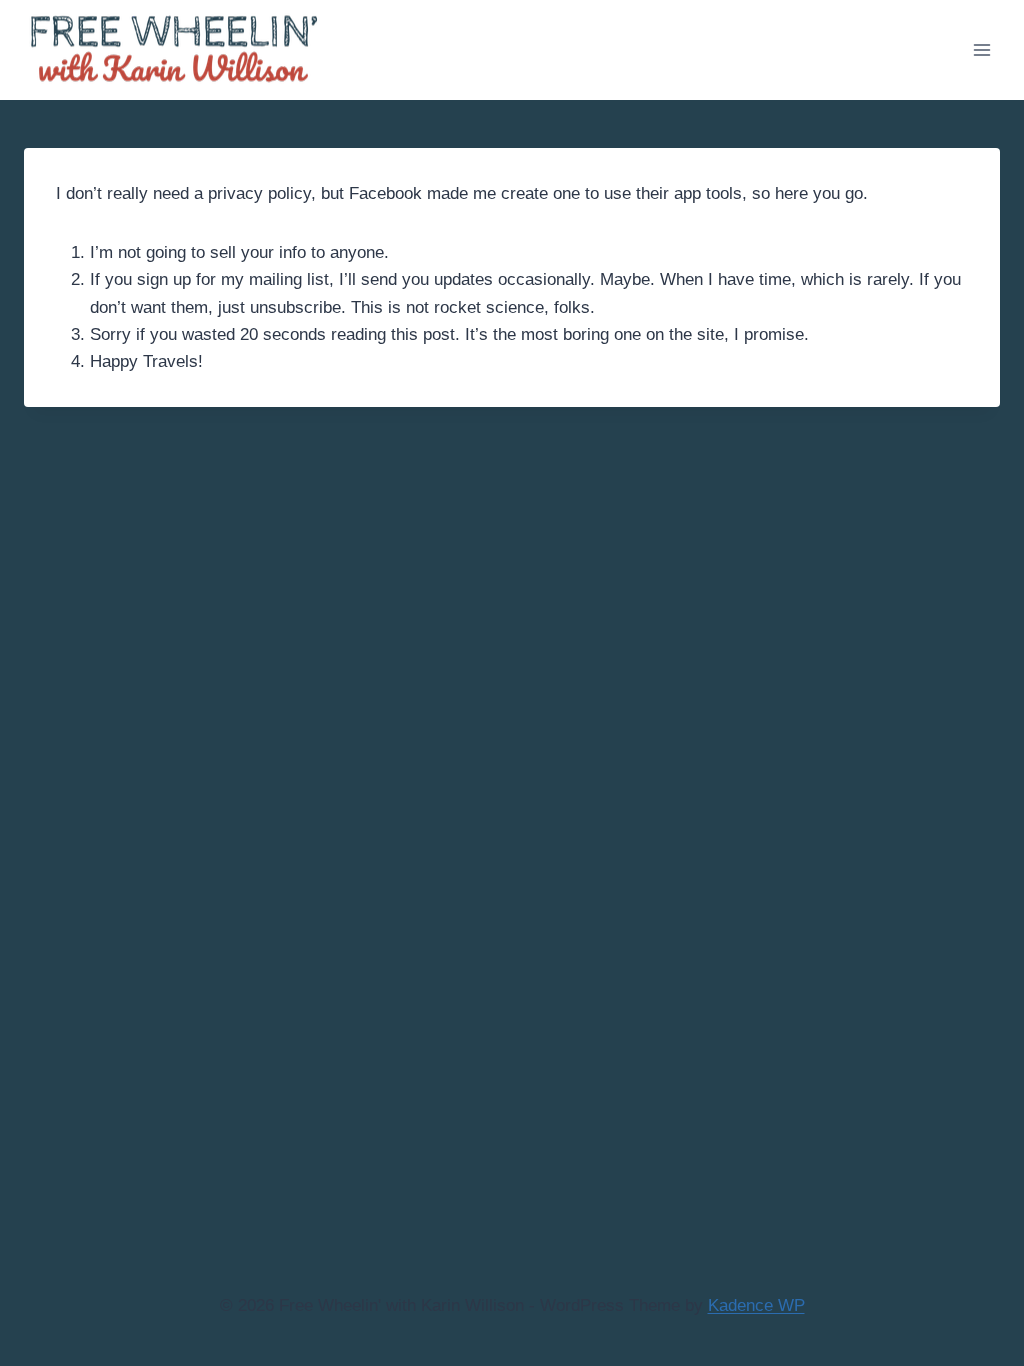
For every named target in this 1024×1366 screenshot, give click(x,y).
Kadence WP (756, 1305)
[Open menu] (981, 49)
